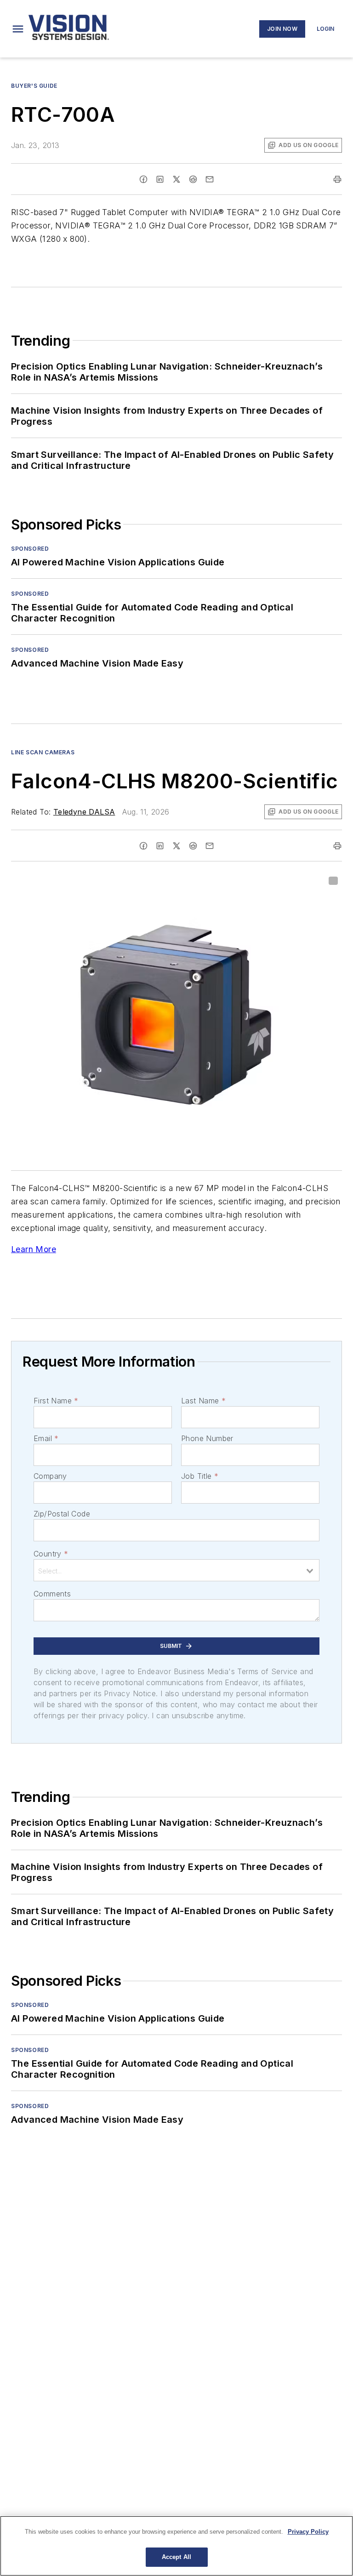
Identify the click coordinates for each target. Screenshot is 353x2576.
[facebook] (143, 179)
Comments (52, 1594)
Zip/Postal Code (62, 1514)
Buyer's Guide (34, 86)
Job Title (200, 1476)
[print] (337, 179)
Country (51, 1554)
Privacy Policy (308, 2532)
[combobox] (176, 1570)
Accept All (176, 2557)
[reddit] (193, 179)
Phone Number (207, 1438)
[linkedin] (160, 179)
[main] (176, 2546)
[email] (210, 179)
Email (46, 1438)
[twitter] (176, 179)
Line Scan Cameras (43, 752)
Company (50, 1476)
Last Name (203, 1401)
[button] (18, 29)
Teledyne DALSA (84, 812)
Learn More (34, 1249)
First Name (56, 1401)
